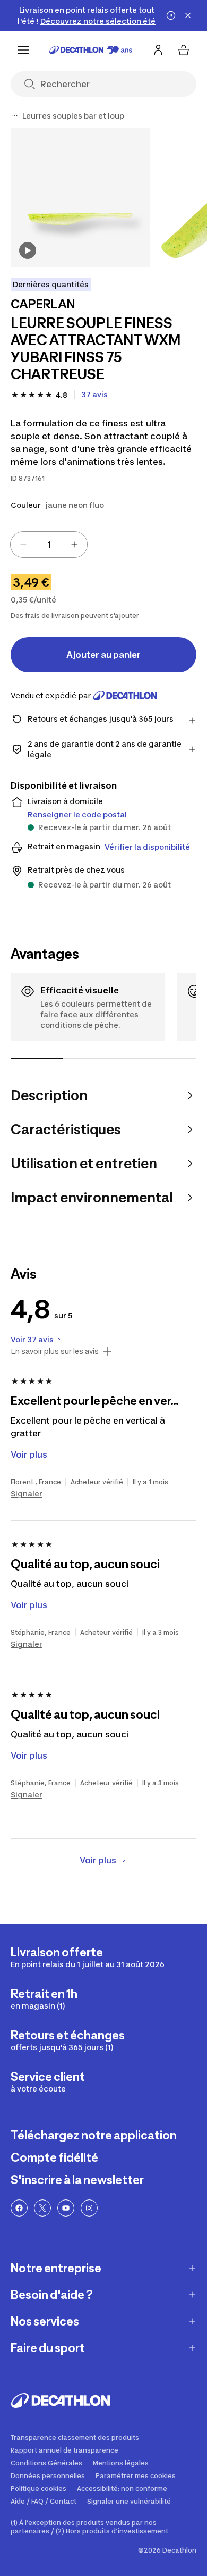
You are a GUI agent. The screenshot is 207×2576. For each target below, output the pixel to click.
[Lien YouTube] (66, 2208)
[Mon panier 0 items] (184, 50)
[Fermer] (188, 15)
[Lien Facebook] (19, 2208)
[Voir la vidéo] (28, 250)
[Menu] (23, 50)
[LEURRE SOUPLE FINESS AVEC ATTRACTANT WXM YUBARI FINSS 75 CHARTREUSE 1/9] (80, 198)
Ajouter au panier (103, 655)
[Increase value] (74, 545)
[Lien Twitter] (42, 2208)
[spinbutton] (49, 545)
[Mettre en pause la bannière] (171, 15)
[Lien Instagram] (89, 2208)
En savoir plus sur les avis (55, 1351)
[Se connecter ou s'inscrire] (158, 50)
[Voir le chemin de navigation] (15, 116)
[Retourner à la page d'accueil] (91, 50)
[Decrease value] (23, 545)
